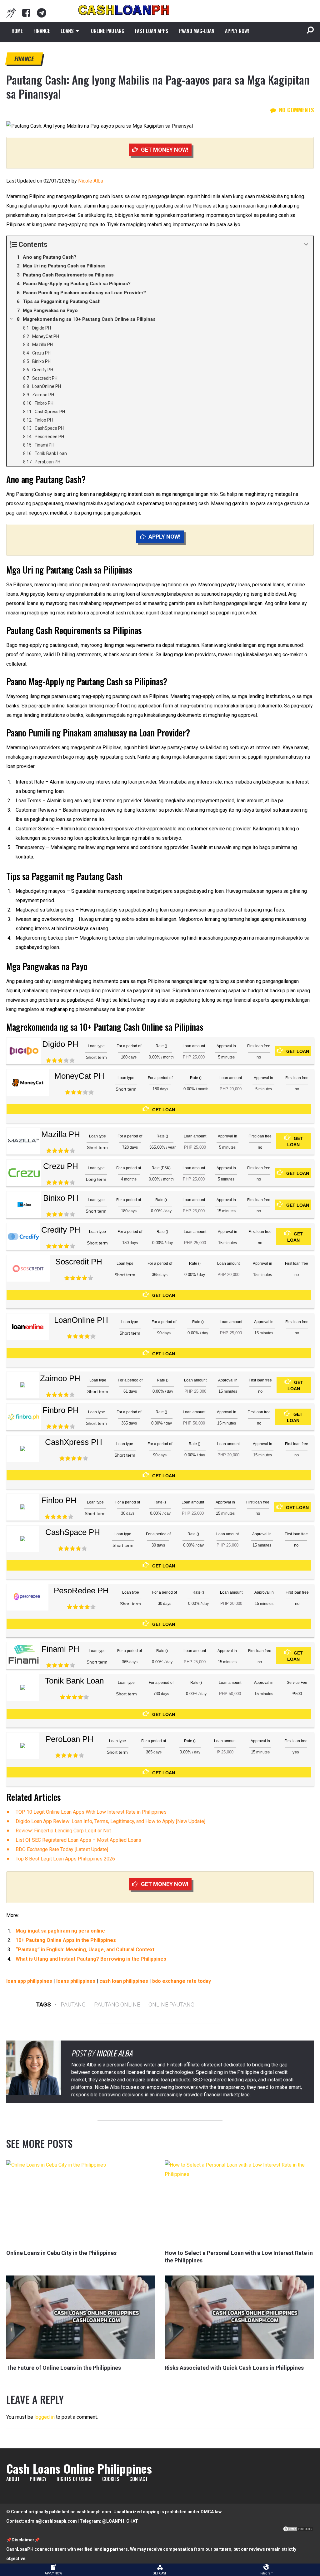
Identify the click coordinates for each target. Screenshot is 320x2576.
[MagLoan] (11, 13)
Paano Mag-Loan (197, 31)
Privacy (38, 2479)
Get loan (298, 1051)
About (13, 2479)
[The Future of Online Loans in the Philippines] (81, 2317)
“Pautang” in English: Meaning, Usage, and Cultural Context (85, 1950)
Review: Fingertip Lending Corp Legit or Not (63, 1831)
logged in (45, 2417)
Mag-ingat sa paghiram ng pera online (60, 1931)
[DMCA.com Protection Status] (298, 2530)
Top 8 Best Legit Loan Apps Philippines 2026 (65, 1859)
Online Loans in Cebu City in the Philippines (61, 2253)
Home (17, 31)
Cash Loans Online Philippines (79, 2468)
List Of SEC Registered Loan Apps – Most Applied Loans (78, 1840)
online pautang (171, 2004)
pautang (73, 2004)
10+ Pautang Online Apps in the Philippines (66, 1940)
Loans (67, 31)
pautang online (117, 2004)
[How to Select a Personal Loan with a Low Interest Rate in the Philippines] (239, 2202)
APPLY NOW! (237, 31)
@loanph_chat (120, 2521)
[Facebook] (26, 13)
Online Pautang (108, 31)
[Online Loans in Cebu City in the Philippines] (81, 2202)
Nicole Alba (91, 181)
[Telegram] (42, 13)
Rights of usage (74, 2479)
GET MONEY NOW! (165, 150)
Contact (139, 2479)
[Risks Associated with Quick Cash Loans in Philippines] (239, 2317)
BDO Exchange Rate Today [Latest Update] (62, 1849)
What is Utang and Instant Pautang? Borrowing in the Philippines (91, 1959)
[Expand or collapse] (306, 244)
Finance (42, 31)
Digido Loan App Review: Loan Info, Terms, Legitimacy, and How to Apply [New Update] (110, 1821)
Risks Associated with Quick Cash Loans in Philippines (234, 2368)
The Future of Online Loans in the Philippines (64, 2368)
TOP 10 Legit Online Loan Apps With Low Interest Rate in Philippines (91, 1812)
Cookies (111, 2479)
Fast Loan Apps (152, 31)
